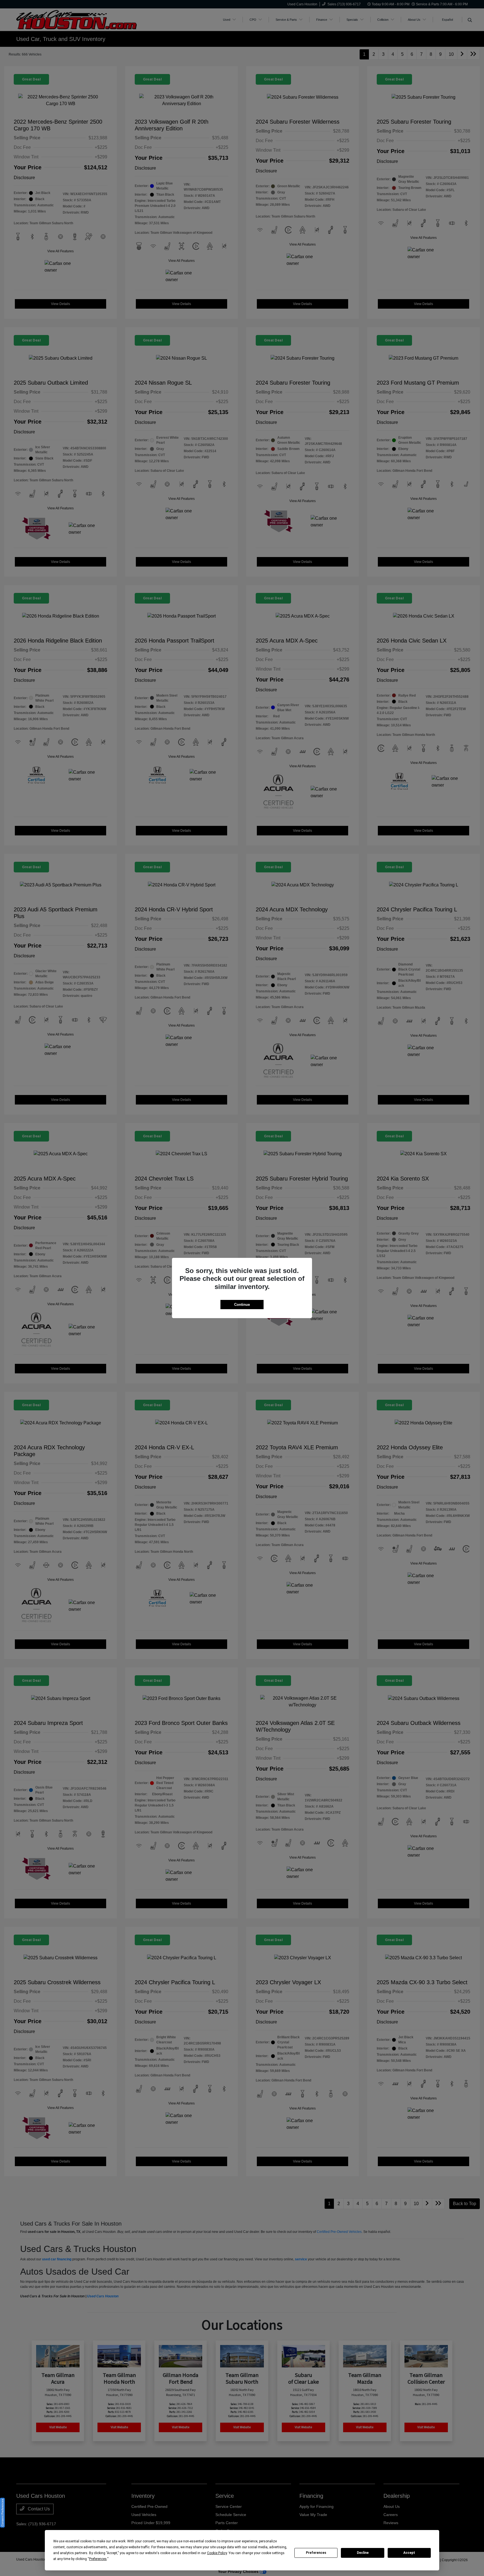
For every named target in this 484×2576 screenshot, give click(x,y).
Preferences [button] (98, 2559)
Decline (363, 2553)
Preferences (316, 2553)
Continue (242, 1305)
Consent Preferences (2, 2513)
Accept (409, 2553)
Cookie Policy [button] (217, 2553)
